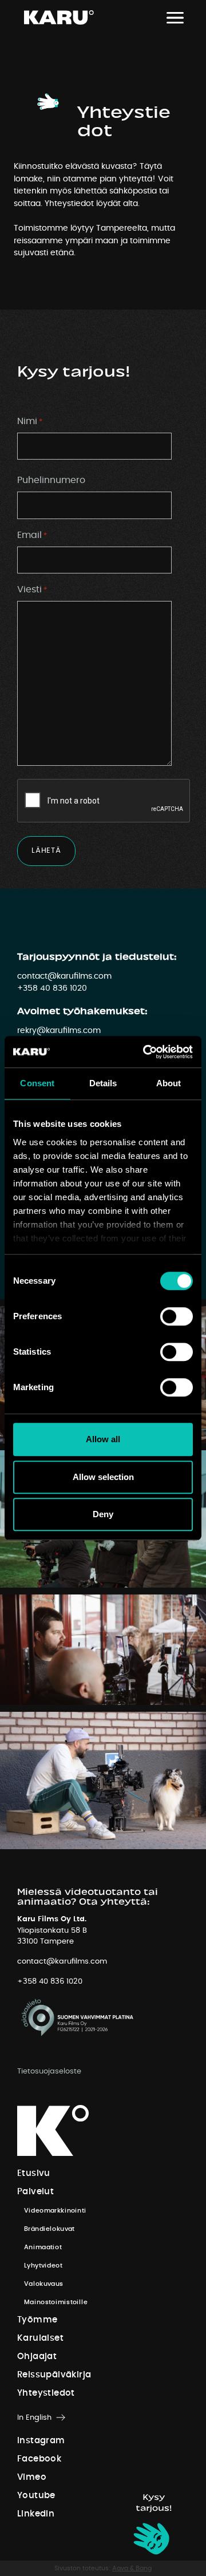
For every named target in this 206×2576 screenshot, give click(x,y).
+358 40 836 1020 (52, 988)
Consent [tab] (37, 1083)
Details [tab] (103, 1083)
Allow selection (103, 1477)
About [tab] (169, 1083)
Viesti (32, 589)
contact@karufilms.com (64, 976)
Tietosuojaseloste (49, 2072)
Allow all (103, 1439)
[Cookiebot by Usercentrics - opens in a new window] (145, 1052)
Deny (103, 1514)
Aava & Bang (132, 2568)
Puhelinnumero (51, 480)
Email (32, 535)
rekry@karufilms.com (59, 1030)
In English (34, 2418)
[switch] (177, 1316)
